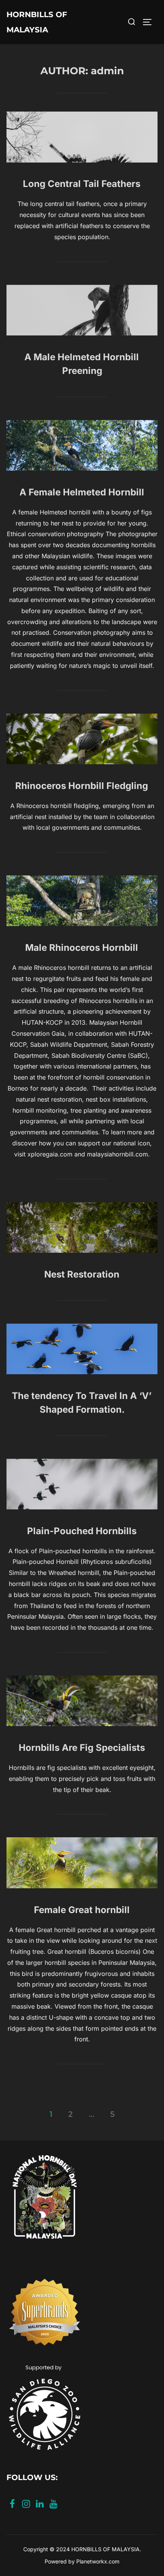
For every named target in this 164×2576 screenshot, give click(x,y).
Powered (56, 2561)
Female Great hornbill (82, 1910)
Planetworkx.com (98, 2561)
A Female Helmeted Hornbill (82, 492)
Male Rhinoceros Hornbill (82, 948)
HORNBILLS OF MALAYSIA (37, 22)
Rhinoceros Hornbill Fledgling (82, 786)
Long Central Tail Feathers (82, 184)
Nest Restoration (82, 1274)
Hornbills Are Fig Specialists (82, 1748)
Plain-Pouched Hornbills (82, 1531)
